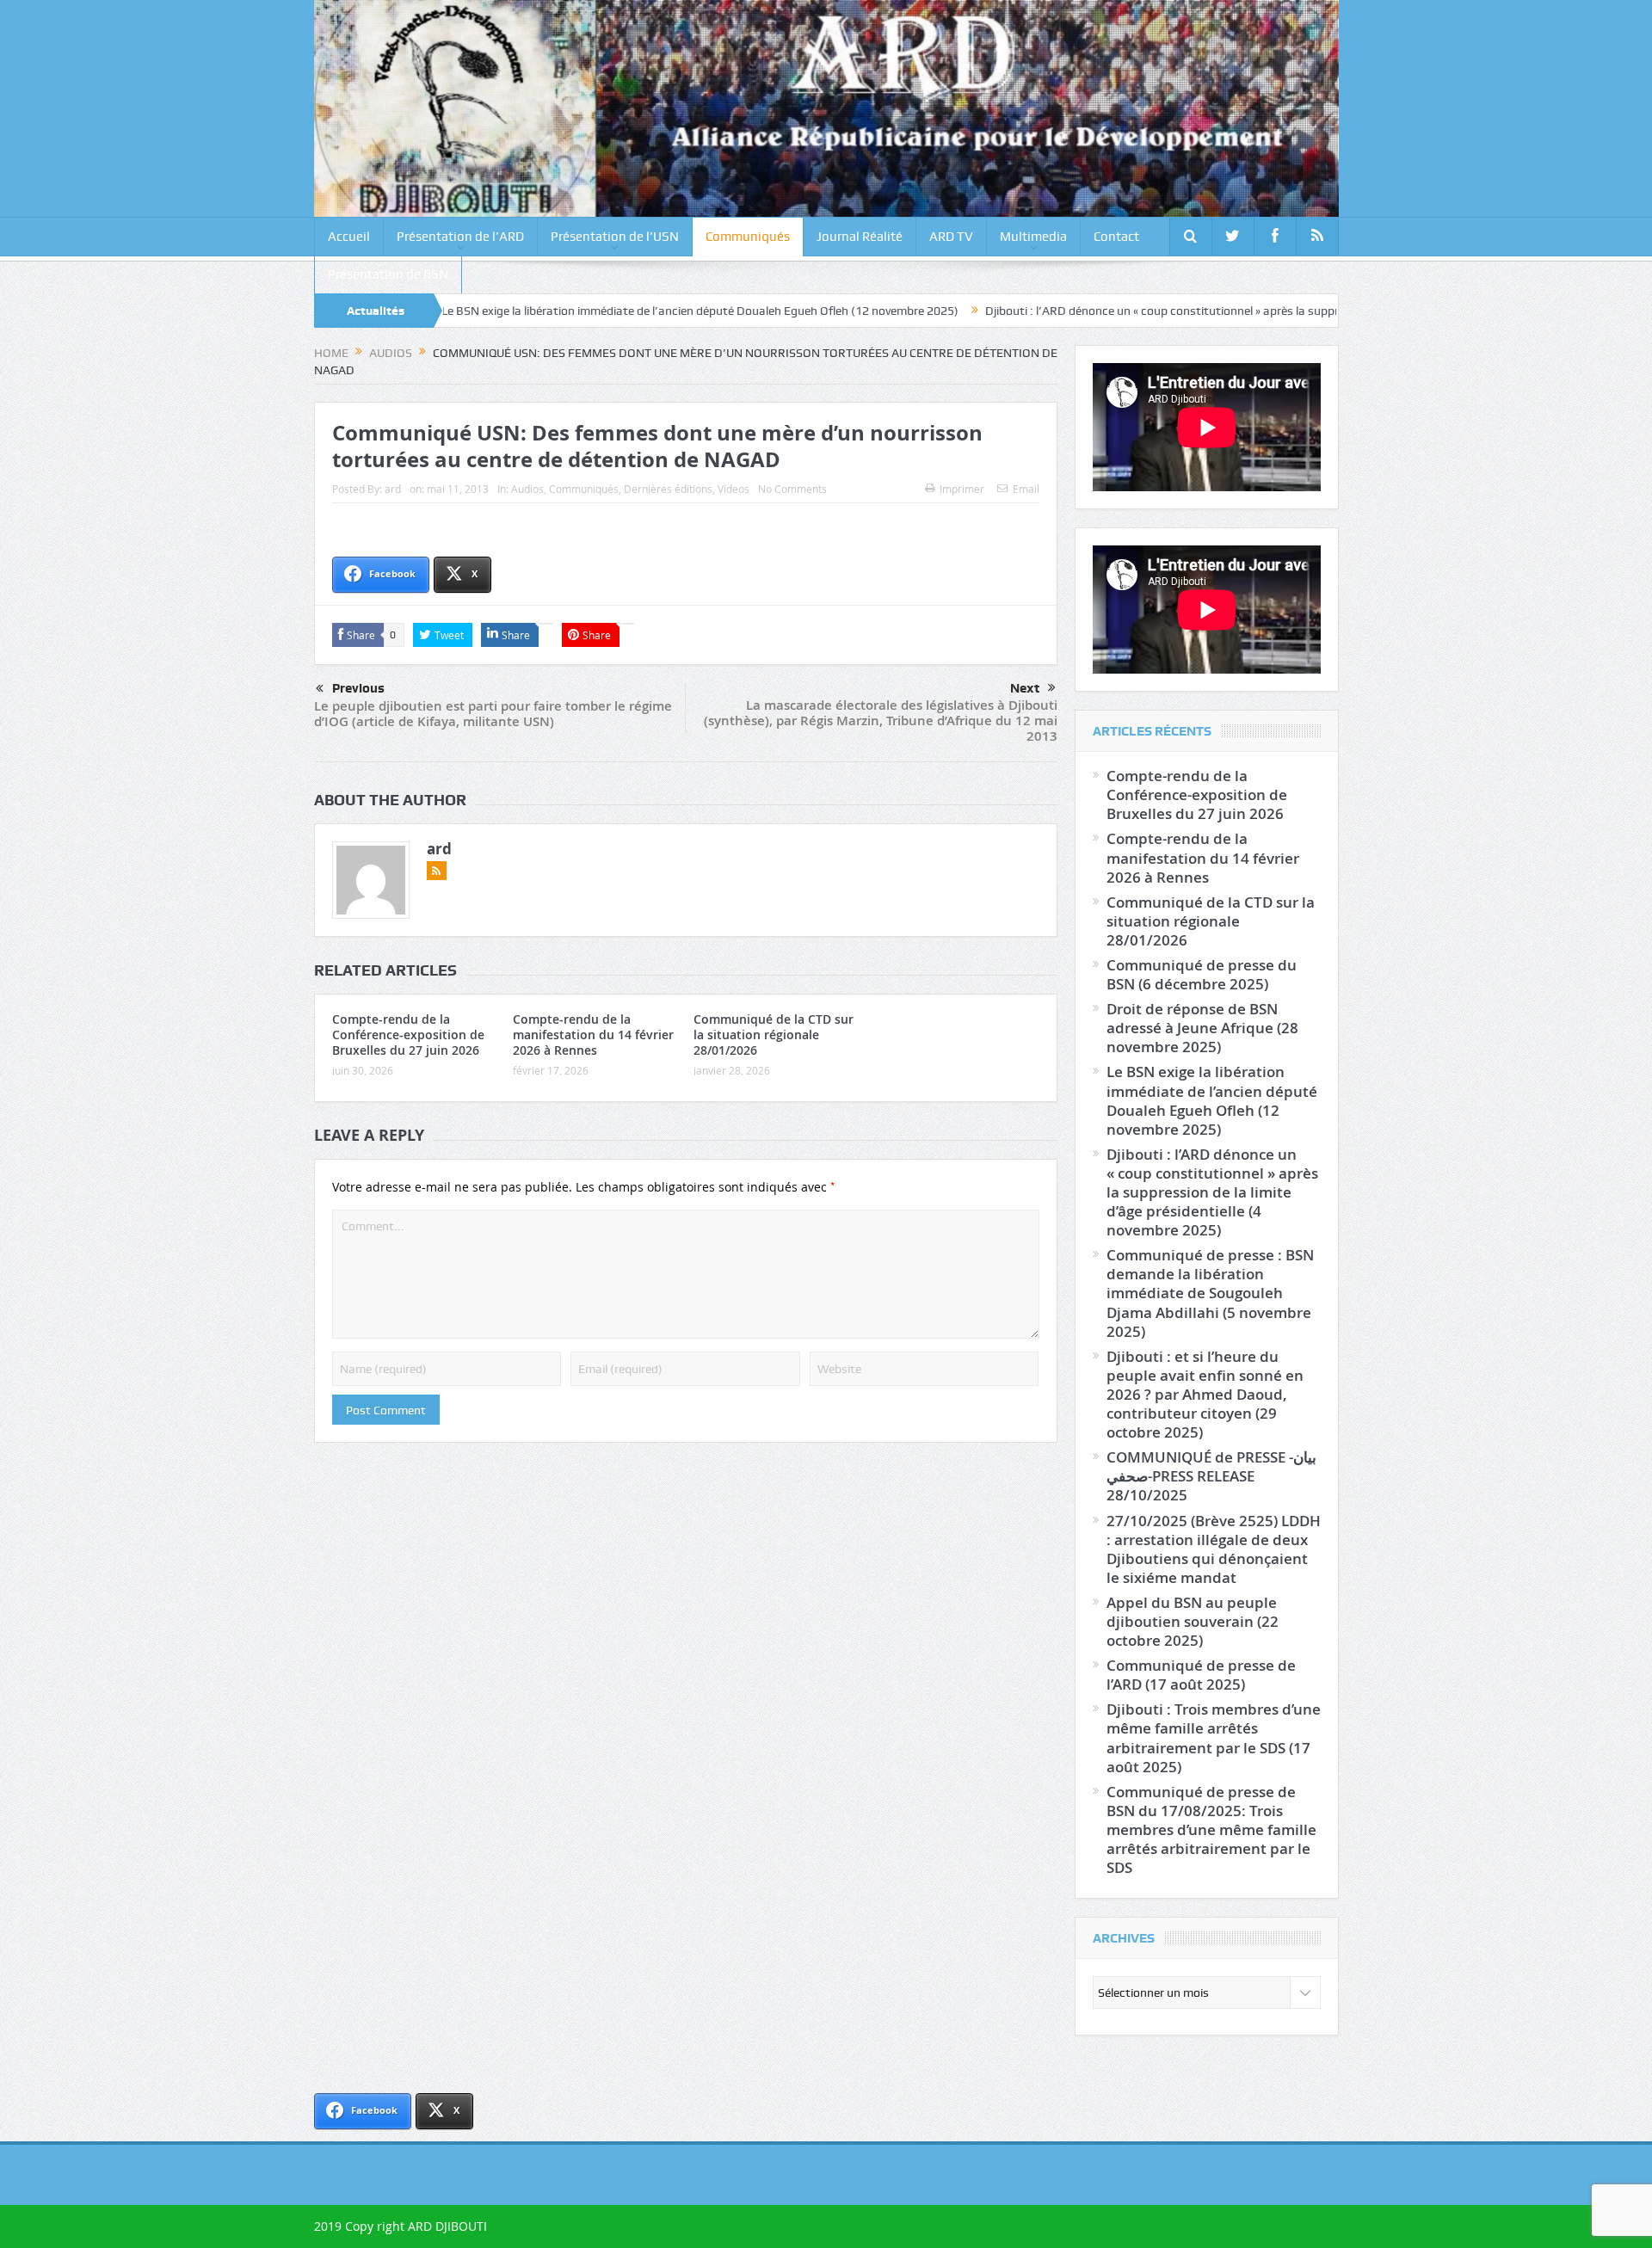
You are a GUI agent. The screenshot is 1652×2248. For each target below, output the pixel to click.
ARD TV (951, 237)
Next (1025, 688)
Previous (358, 688)
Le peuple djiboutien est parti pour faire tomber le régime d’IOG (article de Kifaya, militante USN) (493, 714)
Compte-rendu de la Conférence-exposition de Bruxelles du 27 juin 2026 (408, 1035)
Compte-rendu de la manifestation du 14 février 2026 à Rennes (593, 1035)
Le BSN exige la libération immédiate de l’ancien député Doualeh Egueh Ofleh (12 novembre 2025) (604, 311)
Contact (1116, 237)
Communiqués (748, 237)
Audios (527, 489)
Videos (734, 489)
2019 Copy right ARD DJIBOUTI (401, 2226)
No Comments (792, 489)
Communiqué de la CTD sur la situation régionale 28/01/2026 (774, 1035)
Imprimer (962, 489)
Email (1026, 489)
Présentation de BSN (388, 274)
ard (393, 489)
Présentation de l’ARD (460, 237)
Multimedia (1033, 237)
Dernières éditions (668, 489)
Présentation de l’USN (615, 237)
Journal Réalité (860, 237)
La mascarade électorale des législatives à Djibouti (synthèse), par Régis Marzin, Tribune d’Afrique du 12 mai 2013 (881, 721)
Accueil (349, 237)
